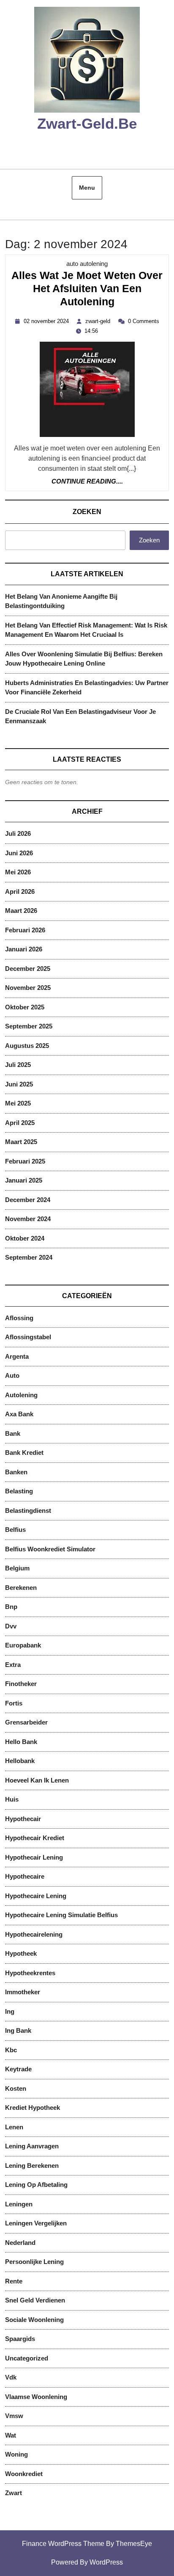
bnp (11, 1607)
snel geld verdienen (35, 2300)
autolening (21, 1395)
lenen (14, 2127)
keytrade (18, 2069)
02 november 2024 (47, 321)
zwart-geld (99, 321)
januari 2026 (24, 949)
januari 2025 (24, 1180)
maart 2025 (21, 1142)
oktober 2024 (25, 1238)
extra (13, 1665)
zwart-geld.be (87, 123)
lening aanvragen (32, 2146)
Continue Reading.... (87, 482)
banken (16, 1472)
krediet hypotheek (33, 2108)
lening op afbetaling (36, 2185)
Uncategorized (27, 2358)
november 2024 (28, 1219)
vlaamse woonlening (36, 2397)
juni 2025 (19, 1084)
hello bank (21, 1742)
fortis (14, 1703)
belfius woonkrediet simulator (50, 1549)
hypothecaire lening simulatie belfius (61, 1915)
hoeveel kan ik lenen (37, 1780)
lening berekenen (32, 2166)
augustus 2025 (27, 1046)
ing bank (18, 2030)
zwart (14, 2493)
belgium (17, 1568)
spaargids (20, 2339)
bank (13, 1433)
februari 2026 (25, 930)
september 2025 (29, 1026)
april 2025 (20, 1123)
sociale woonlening (34, 2320)
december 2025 (28, 969)
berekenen (21, 1588)
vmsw (14, 2416)
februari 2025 (25, 1161)
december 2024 (28, 1200)
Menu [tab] (87, 188)
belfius (15, 1530)
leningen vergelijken (36, 2223)
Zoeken (87, 512)
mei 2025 (18, 1103)
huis (12, 1799)
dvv (11, 1626)
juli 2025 (18, 1065)
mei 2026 (18, 872)
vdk (11, 2377)
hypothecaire (25, 1876)
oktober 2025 (25, 1007)
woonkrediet (24, 2474)
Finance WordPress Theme (63, 2544)
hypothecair (23, 1819)
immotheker (23, 1992)
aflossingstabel (28, 1337)
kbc (11, 2050)
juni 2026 (19, 853)
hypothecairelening (34, 1934)
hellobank (20, 1761)
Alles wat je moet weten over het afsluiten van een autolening (87, 290)
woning (16, 2454)
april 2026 (20, 891)
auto (12, 1375)
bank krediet (24, 1452)
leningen (19, 2204)
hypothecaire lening (36, 1896)
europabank (23, 1645)
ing (10, 2011)
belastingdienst (28, 1510)
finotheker (21, 1684)
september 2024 (29, 1257)
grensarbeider (26, 1722)
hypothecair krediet (35, 1838)
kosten (16, 2088)
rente (14, 2281)
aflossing (19, 1318)
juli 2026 (18, 833)
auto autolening (87, 264)
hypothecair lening (34, 1857)
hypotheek (21, 1953)
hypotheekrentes (30, 1973)
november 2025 (28, 988)
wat (11, 2435)
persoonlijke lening (34, 2262)
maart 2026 (21, 911)
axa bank (19, 1414)
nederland (20, 2243)
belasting (19, 1491)
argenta (17, 1356)
